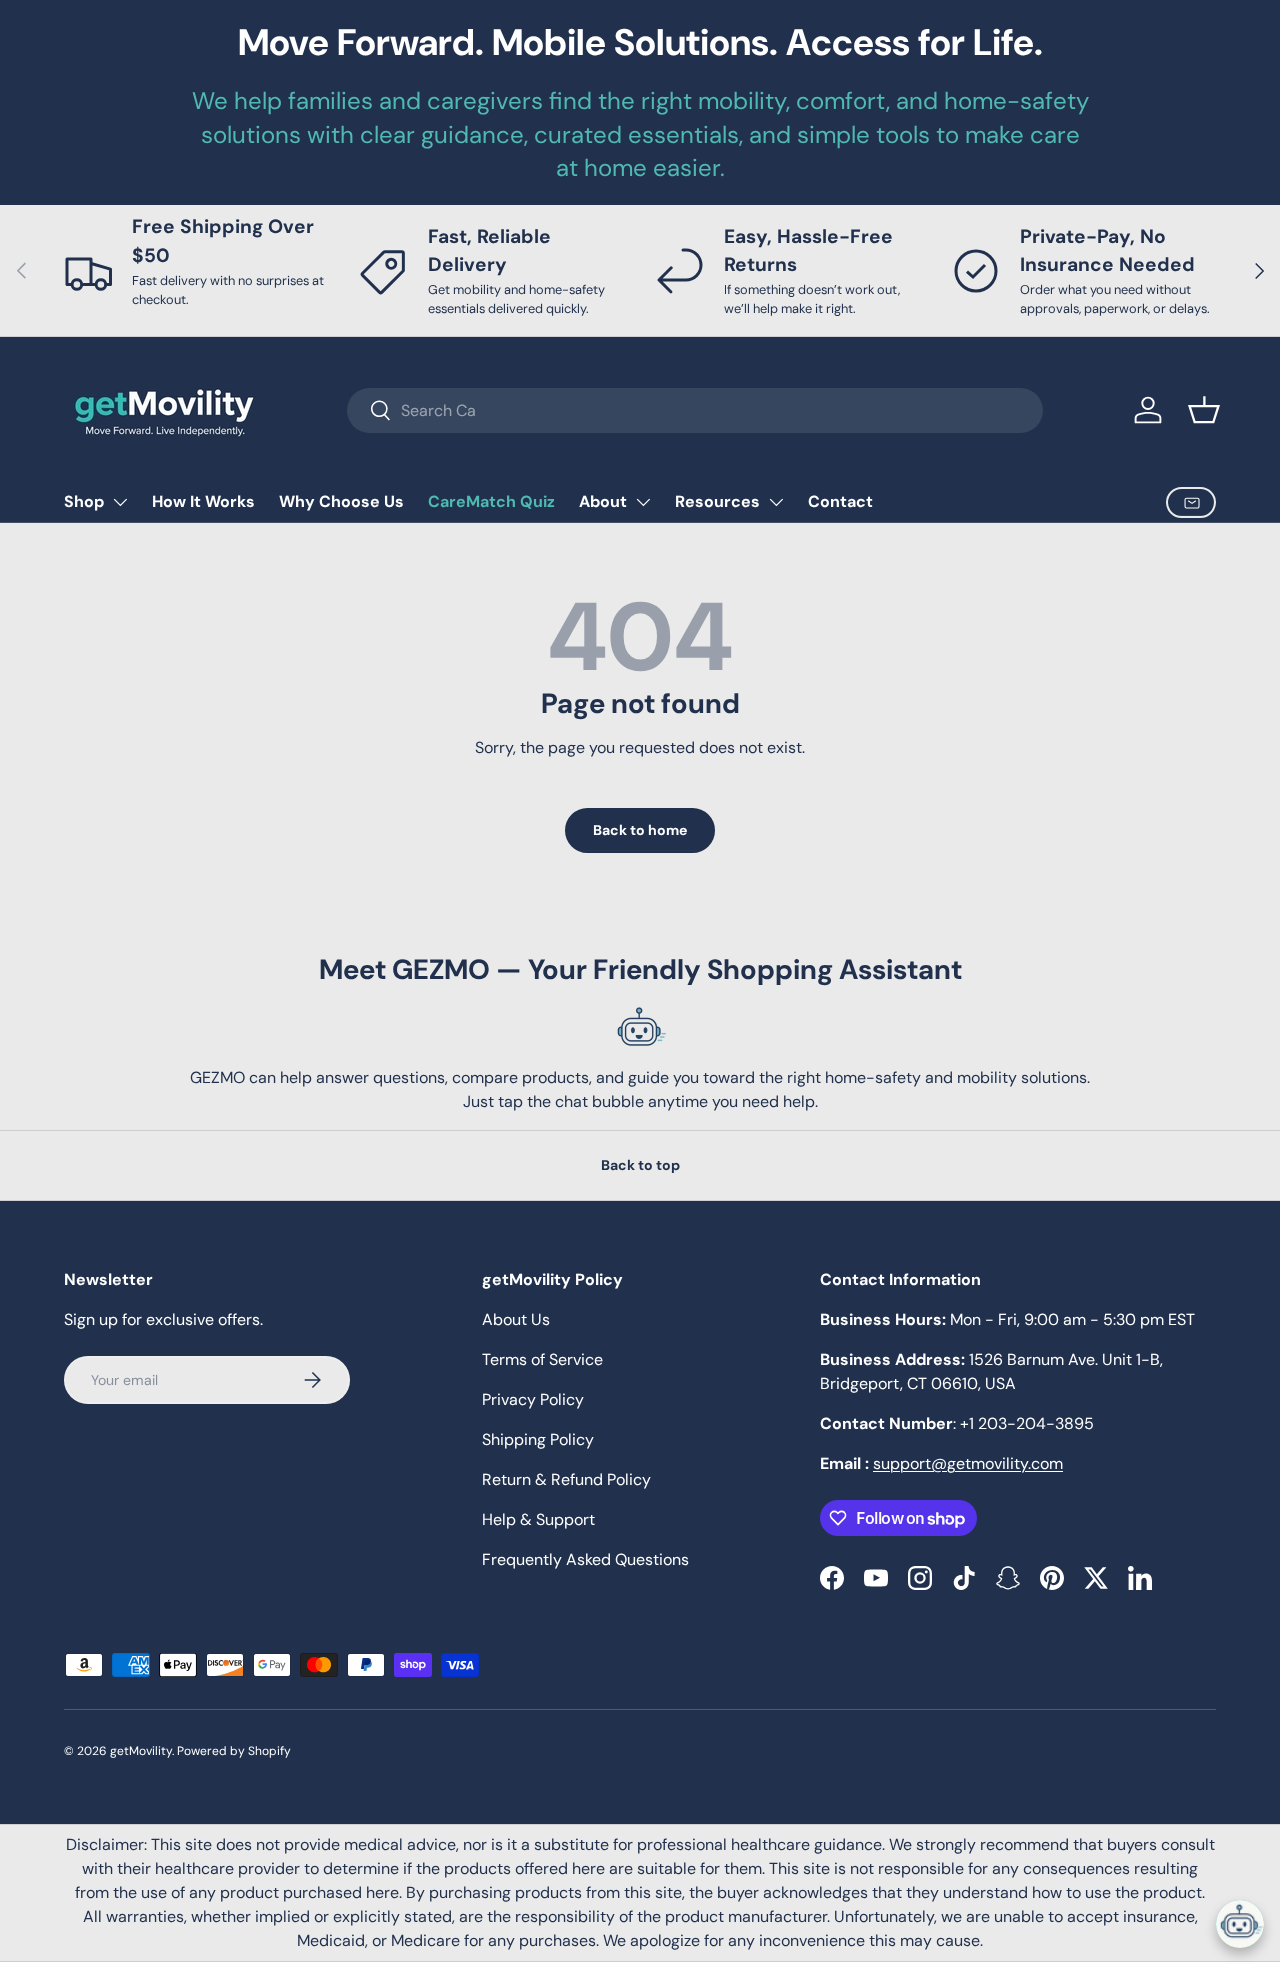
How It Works (203, 501)
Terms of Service (542, 1359)
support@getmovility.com (968, 1463)
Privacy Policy (533, 1399)
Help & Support (538, 1519)
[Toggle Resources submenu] (776, 502)
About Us (516, 1319)
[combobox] (694, 410)
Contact (840, 501)
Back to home (640, 830)
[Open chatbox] (1240, 1924)
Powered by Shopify (234, 1751)
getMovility (141, 1751)
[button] (1204, 410)
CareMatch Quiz (491, 501)
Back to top (640, 1165)
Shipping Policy (538, 1439)
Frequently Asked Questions (585, 1559)
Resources (717, 501)
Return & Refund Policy (566, 1479)
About (603, 501)
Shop (84, 501)
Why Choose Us (341, 501)
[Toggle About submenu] (643, 502)
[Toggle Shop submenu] (120, 502)
